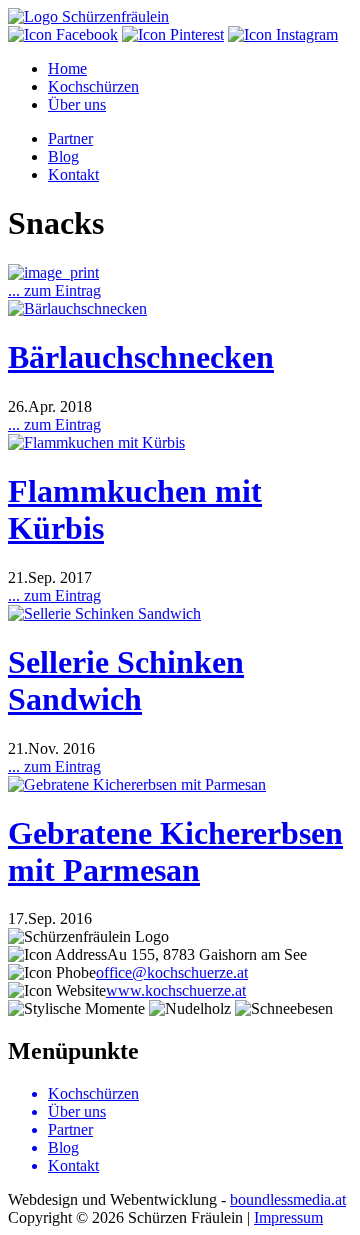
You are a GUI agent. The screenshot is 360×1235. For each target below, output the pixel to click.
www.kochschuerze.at (176, 990)
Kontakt (73, 174)
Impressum (288, 1217)
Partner (70, 138)
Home (67, 68)
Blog (63, 156)
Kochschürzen (93, 86)
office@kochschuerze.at (172, 972)
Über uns (77, 104)
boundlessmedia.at (288, 1199)
